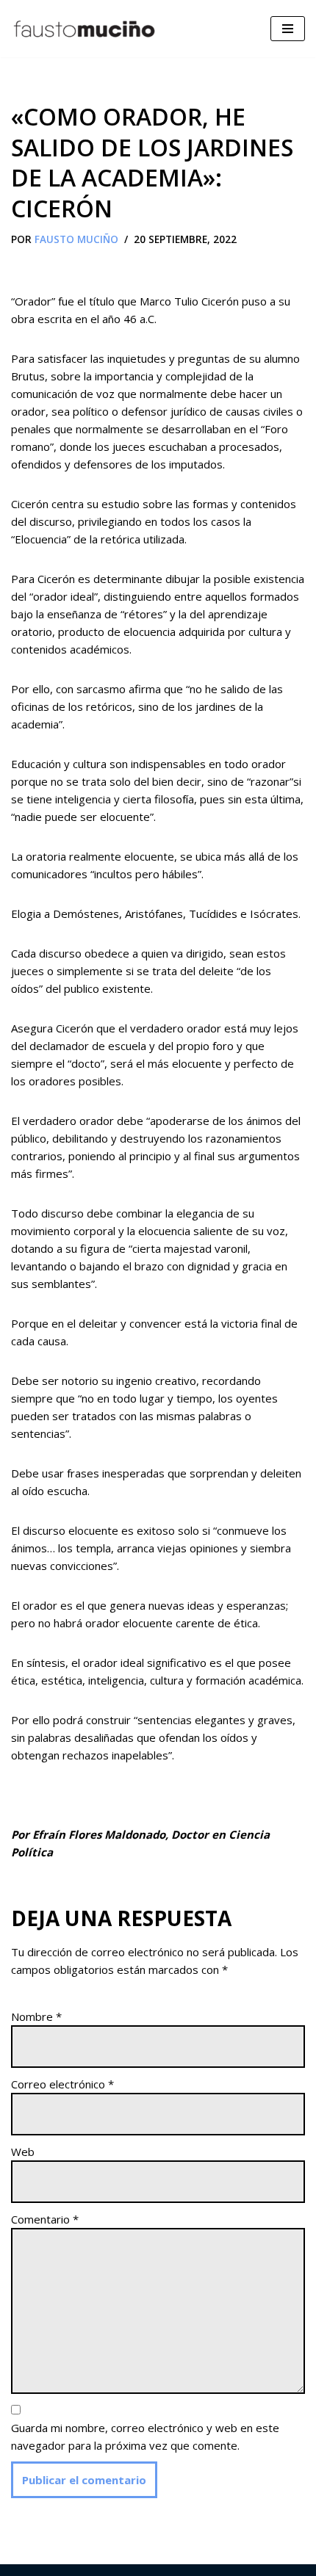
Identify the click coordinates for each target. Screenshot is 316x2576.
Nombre (36, 2016)
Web (23, 2152)
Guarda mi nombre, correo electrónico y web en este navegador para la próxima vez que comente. (145, 2436)
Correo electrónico (62, 2084)
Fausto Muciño (76, 239)
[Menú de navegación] (288, 29)
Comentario (45, 2219)
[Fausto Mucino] (85, 29)
